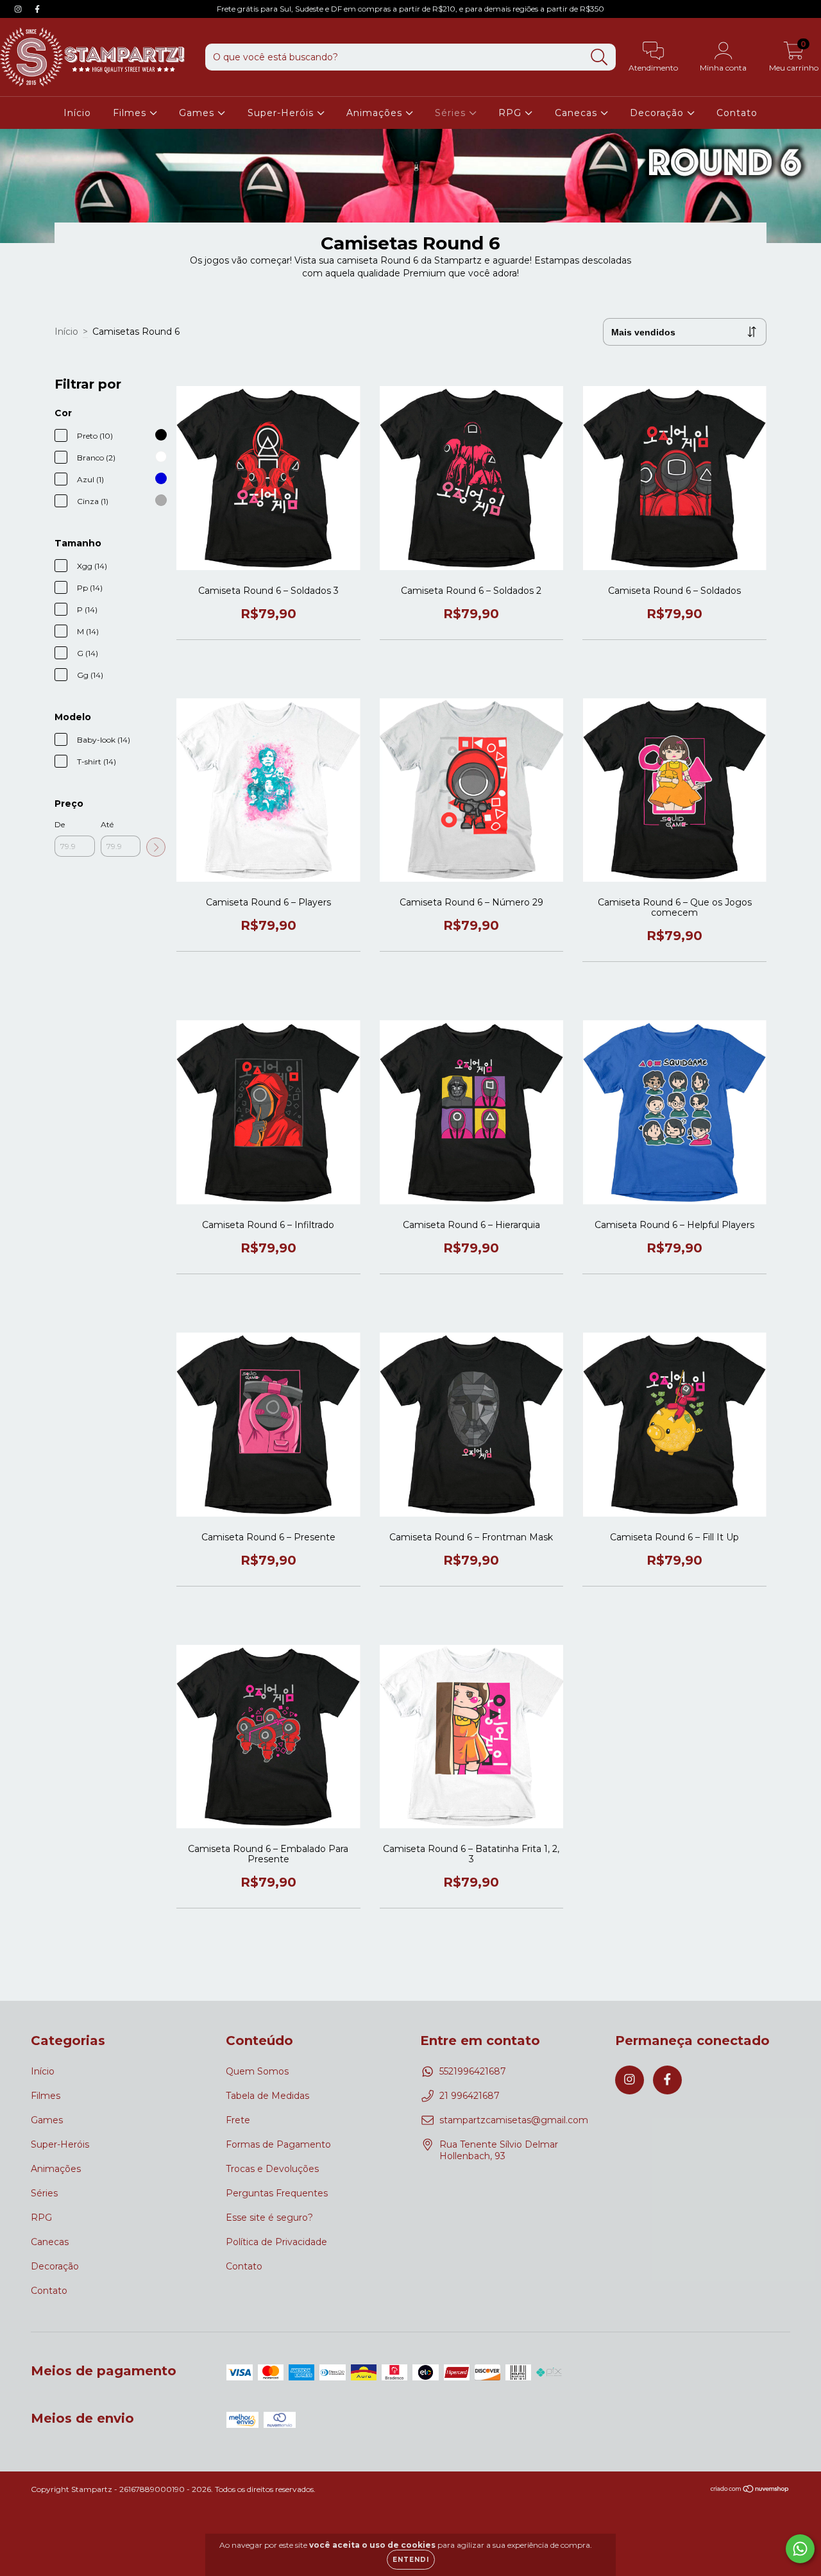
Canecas (578, 113)
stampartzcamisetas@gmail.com (514, 2120)
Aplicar (156, 847)
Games (198, 113)
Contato (737, 113)
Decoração (658, 113)
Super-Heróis (282, 113)
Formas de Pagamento (278, 2144)
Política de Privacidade (276, 2242)
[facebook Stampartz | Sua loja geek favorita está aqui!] (37, 9)
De (60, 824)
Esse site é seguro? (269, 2218)
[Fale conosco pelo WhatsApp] (800, 2549)
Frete (238, 2120)
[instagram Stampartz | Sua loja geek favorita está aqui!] (19, 9)
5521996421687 (473, 2071)
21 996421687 (470, 2096)
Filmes (131, 113)
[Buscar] (599, 57)
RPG (512, 113)
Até (107, 824)
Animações (376, 113)
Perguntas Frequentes (277, 2193)
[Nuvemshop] (750, 2490)
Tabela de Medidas (267, 2096)
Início (77, 113)
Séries (452, 113)
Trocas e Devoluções (272, 2169)
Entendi (411, 2560)
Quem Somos (257, 2071)
